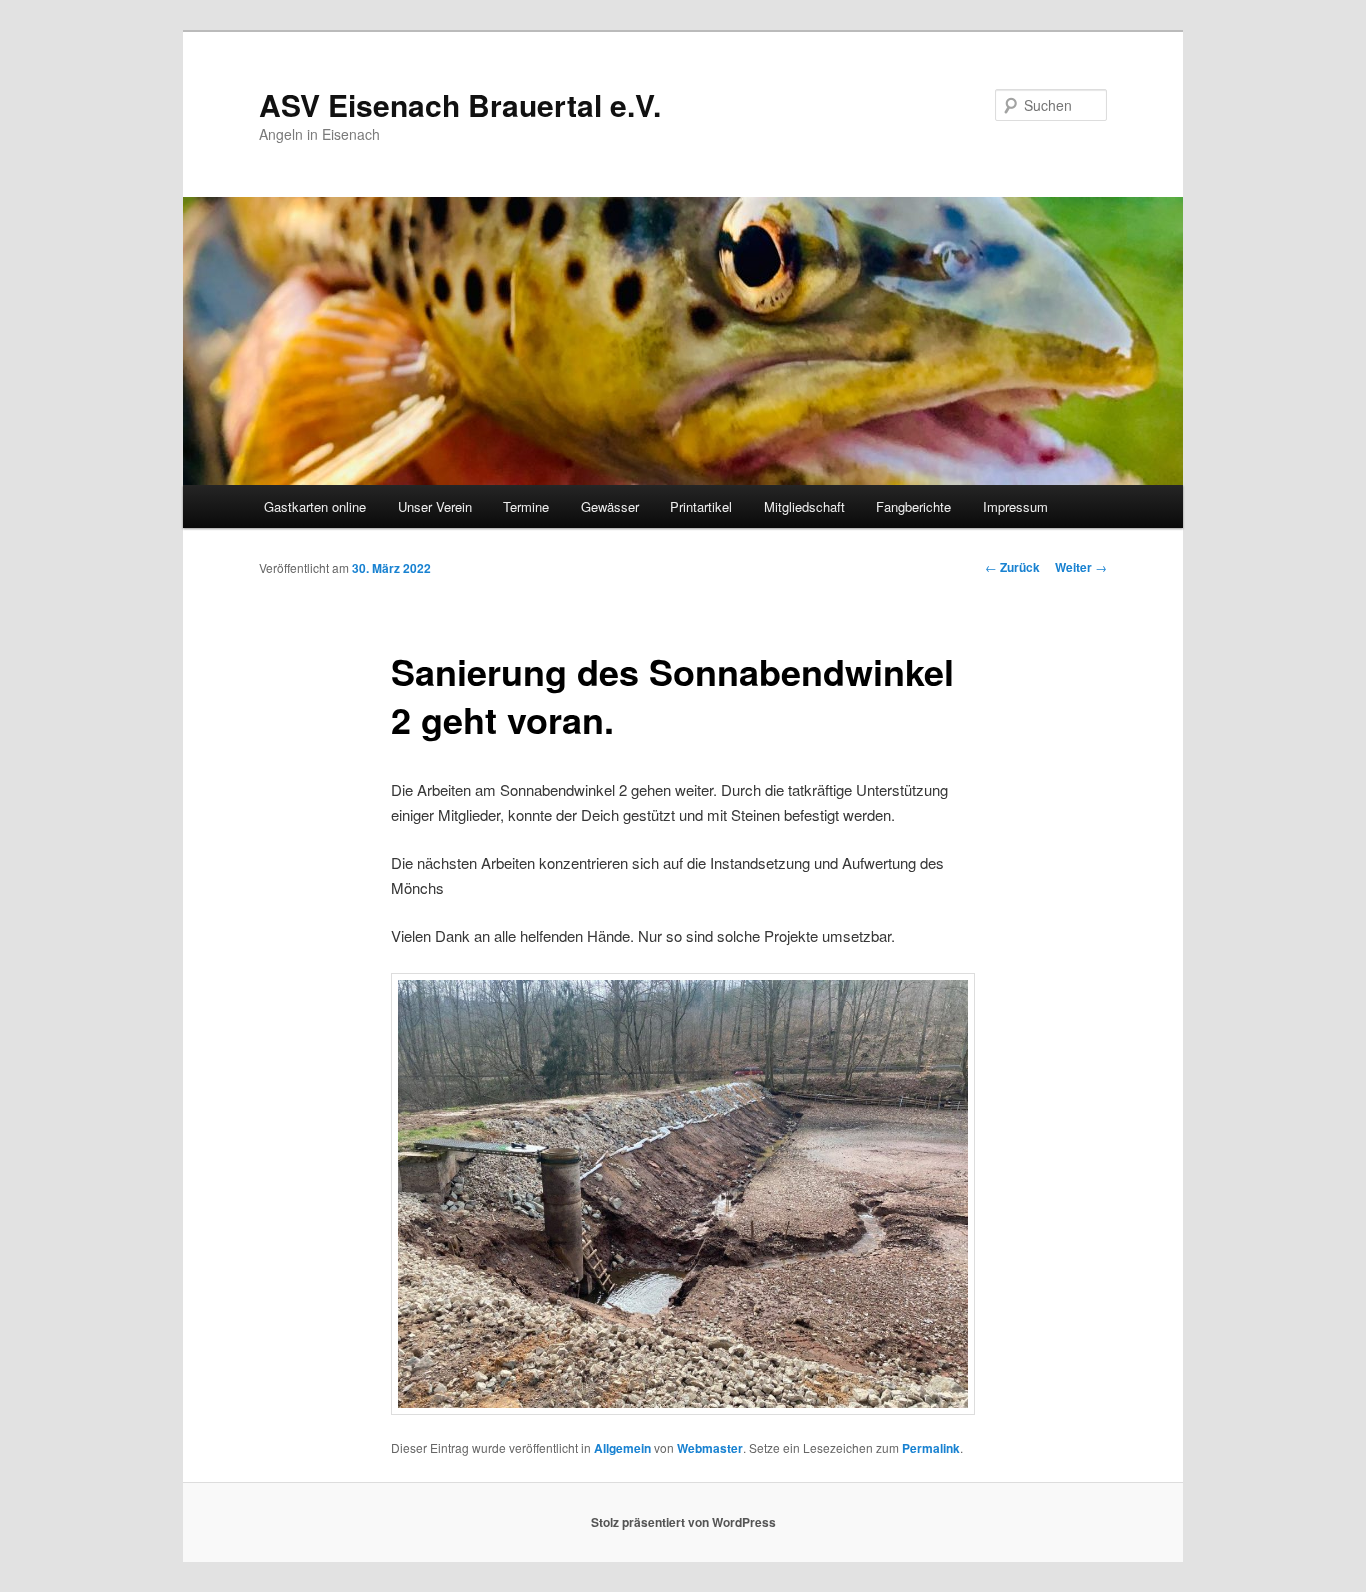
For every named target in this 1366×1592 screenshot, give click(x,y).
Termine (526, 506)
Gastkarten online (315, 506)
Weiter (1081, 567)
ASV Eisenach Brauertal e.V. (460, 104)
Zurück (1012, 567)
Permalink (931, 1448)
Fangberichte (913, 506)
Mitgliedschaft (804, 506)
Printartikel (701, 506)
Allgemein (622, 1448)
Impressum (1015, 506)
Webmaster (710, 1448)
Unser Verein (435, 506)
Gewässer (610, 506)
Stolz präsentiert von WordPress (683, 1522)
